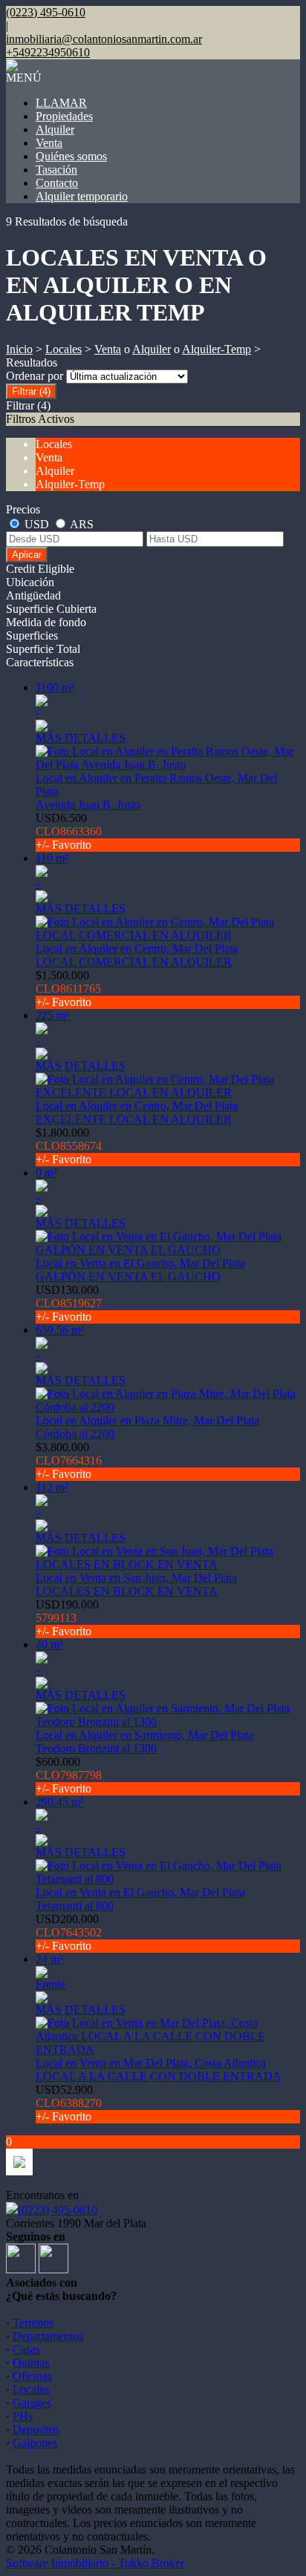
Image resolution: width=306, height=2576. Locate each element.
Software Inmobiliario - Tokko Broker (95, 2563)
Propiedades (64, 116)
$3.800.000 (69, 1460)
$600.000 (69, 1775)
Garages (32, 2403)
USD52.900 (69, 2103)
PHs (23, 2416)
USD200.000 (69, 1932)
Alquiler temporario (82, 196)
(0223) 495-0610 (58, 2210)
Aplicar (27, 555)
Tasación (56, 170)
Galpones (35, 2443)
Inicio (19, 349)
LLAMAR (61, 103)
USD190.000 (67, 1618)
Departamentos (48, 2336)
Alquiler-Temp (217, 349)
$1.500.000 (68, 989)
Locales (64, 349)
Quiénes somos (71, 156)
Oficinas (32, 2376)
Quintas (31, 2363)
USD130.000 (69, 1303)
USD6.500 (69, 831)
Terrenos (33, 2323)
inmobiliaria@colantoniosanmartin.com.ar (104, 39)
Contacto (57, 183)
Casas (26, 2349)
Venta (49, 143)
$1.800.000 (69, 1146)
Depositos (36, 2429)
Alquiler (55, 129)
